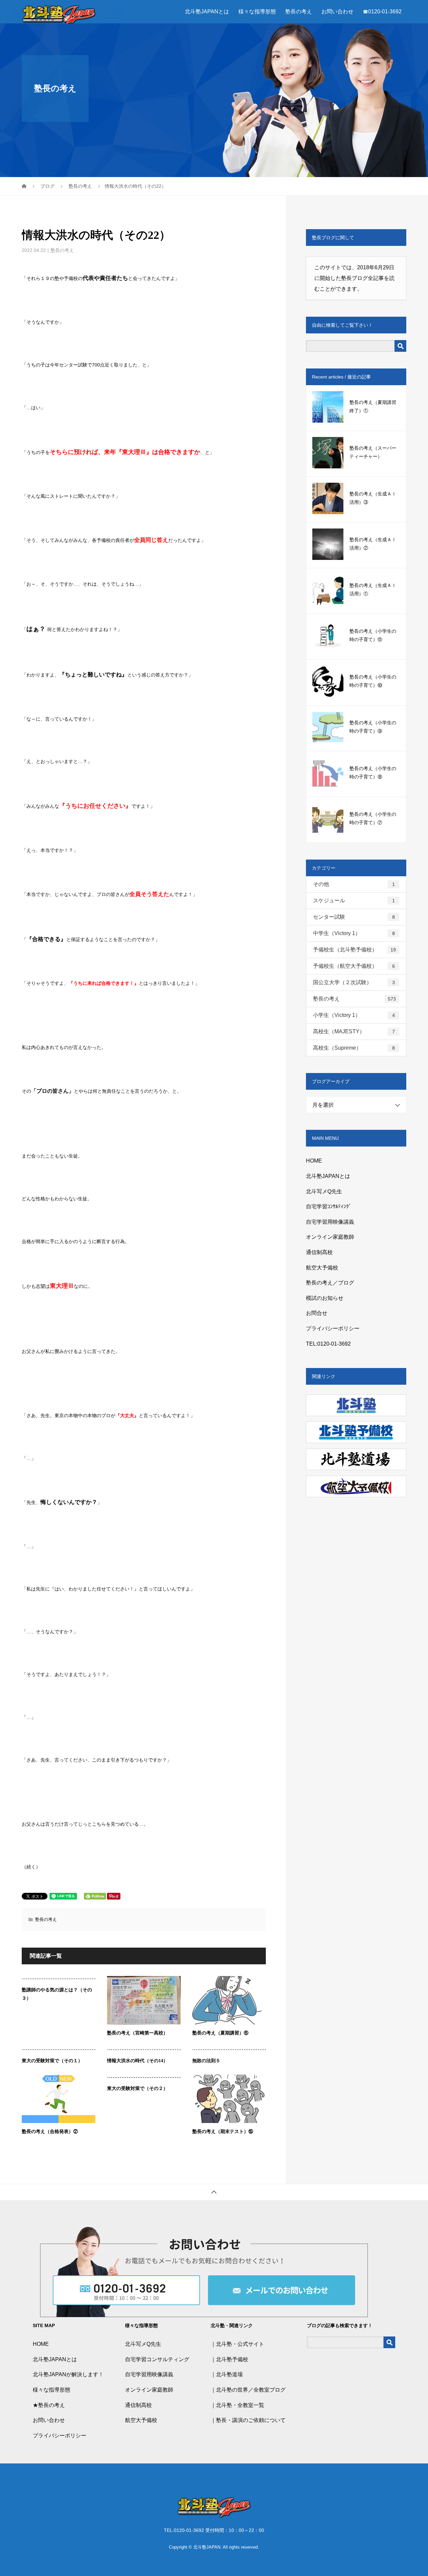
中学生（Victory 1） (354, 933)
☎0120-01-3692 (382, 12)
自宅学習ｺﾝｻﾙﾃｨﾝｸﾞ (329, 1206)
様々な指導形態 (257, 12)
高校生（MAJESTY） (354, 1031)
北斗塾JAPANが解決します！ (68, 2374)
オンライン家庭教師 (330, 1237)
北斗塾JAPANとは (207, 12)
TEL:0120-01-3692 (328, 1344)
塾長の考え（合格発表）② (50, 2132)
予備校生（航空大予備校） (354, 966)
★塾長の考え (49, 2405)
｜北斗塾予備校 (229, 2359)
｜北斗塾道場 (227, 2374)
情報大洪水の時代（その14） (137, 2061)
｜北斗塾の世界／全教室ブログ (248, 2390)
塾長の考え (299, 12)
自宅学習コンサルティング (157, 2359)
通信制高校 (319, 1252)
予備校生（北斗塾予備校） (354, 950)
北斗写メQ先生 (324, 1191)
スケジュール (354, 900)
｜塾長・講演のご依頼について (248, 2420)
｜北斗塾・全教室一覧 (237, 2405)
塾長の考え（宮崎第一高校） (137, 2033)
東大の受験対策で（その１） (52, 2061)
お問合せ (317, 1313)
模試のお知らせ (325, 1298)
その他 (354, 884)
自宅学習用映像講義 (330, 1222)
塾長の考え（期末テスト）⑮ (223, 2132)
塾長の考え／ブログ (330, 1283)
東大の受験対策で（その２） (137, 2088)
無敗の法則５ (206, 2061)
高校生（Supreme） (354, 1048)
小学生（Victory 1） (354, 1015)
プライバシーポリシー (333, 1328)
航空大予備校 (322, 1268)
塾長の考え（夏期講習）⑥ (220, 2033)
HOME (314, 1161)
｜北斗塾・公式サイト (237, 2344)
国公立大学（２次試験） (354, 982)
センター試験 (354, 917)
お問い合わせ (337, 12)
